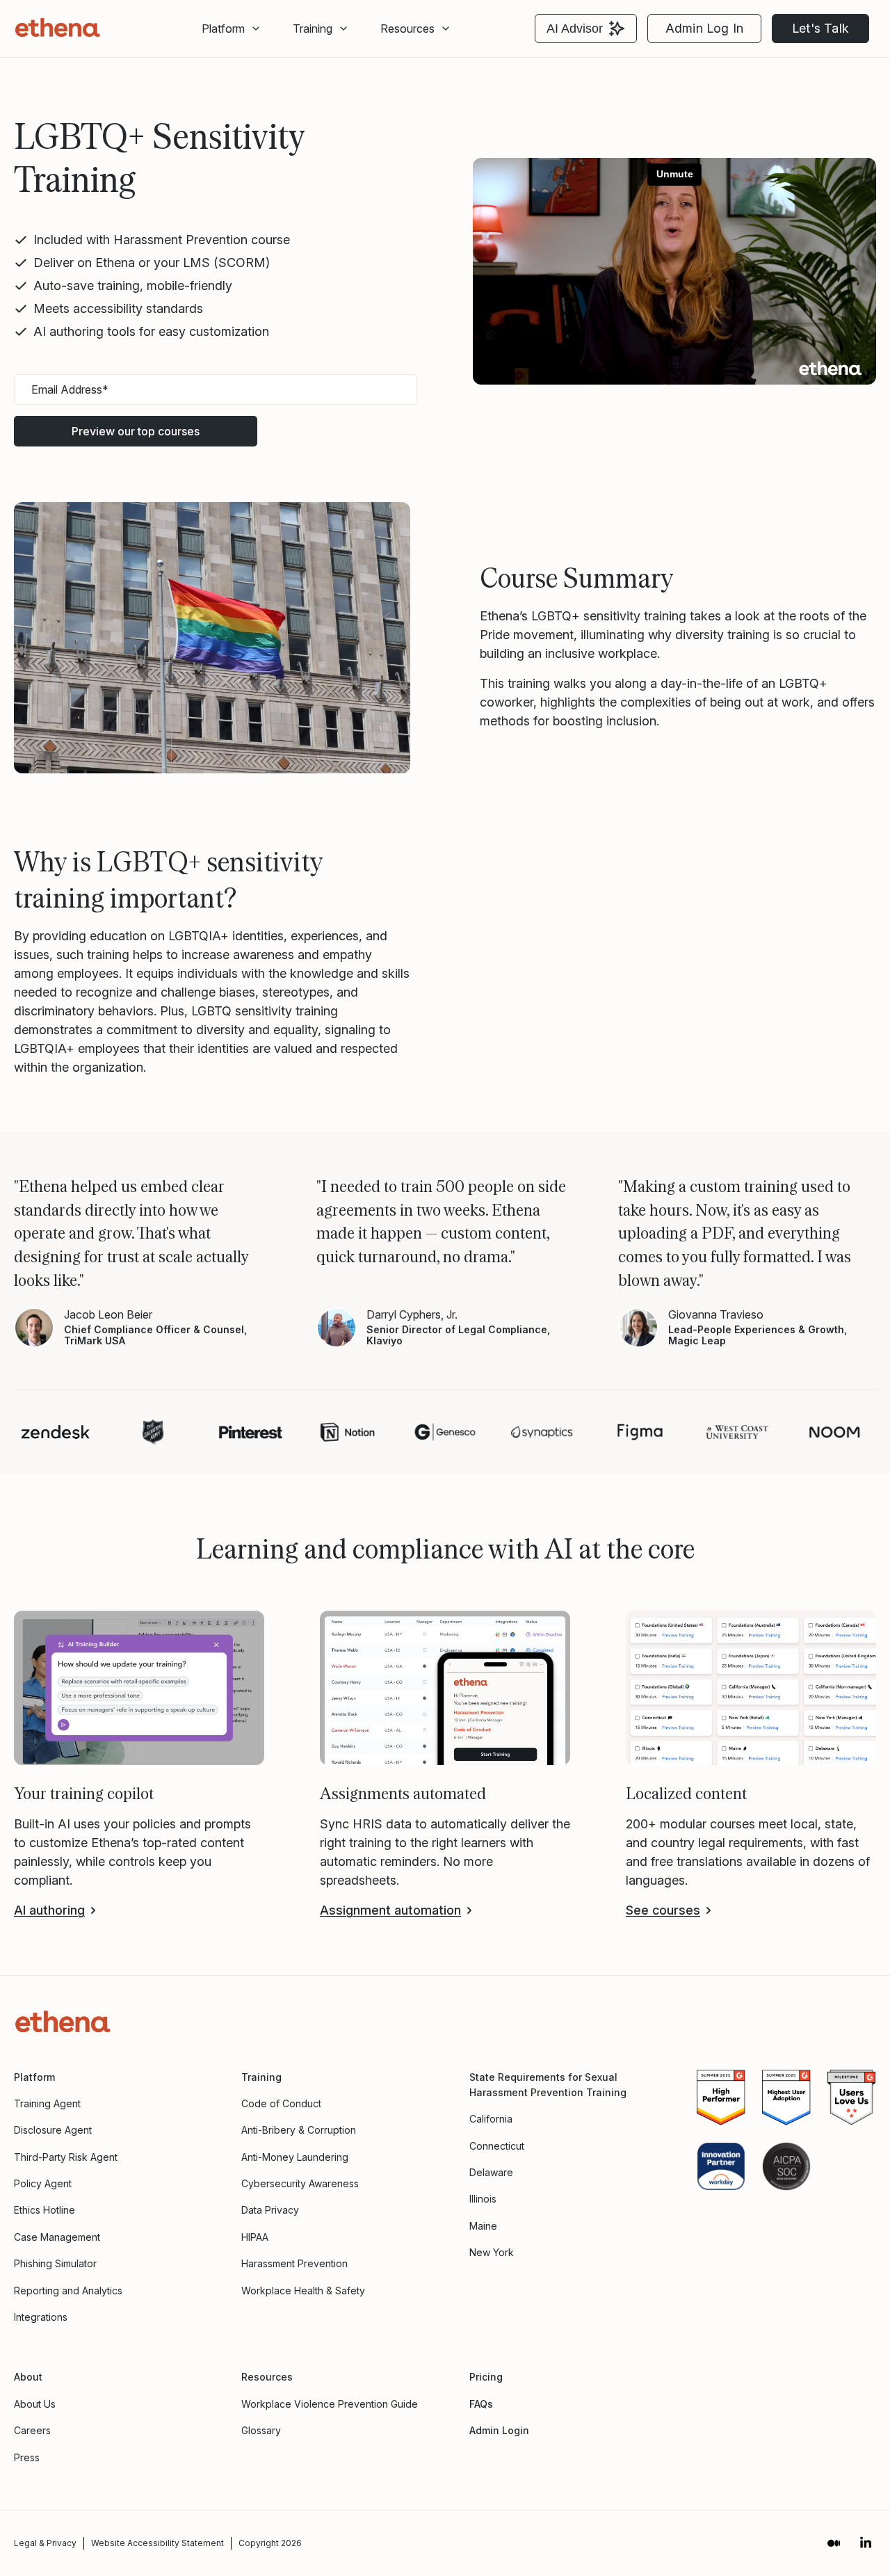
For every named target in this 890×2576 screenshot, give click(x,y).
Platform (223, 29)
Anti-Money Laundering (295, 2157)
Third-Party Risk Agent (66, 2157)
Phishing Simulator (55, 2263)
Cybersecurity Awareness (300, 2183)
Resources (407, 29)
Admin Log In (704, 28)
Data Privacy (270, 2210)
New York (492, 2252)
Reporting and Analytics (68, 2291)
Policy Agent (43, 2183)
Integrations (41, 2317)
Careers (32, 2430)
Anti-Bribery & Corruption (299, 2130)
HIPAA (255, 2237)
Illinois (483, 2199)
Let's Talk (820, 28)
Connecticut (497, 2146)
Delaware (491, 2172)
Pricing (486, 2377)
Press (27, 2457)
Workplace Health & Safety (303, 2291)
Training (261, 2077)
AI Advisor (575, 29)
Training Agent (47, 2103)
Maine (483, 2226)
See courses (663, 1910)
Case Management (57, 2237)
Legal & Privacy (45, 2543)
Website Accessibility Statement (157, 2543)
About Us (35, 2404)
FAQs (481, 2404)
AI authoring (49, 1910)
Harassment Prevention (294, 2263)
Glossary (261, 2430)
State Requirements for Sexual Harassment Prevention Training (548, 2085)
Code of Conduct (281, 2103)
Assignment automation (390, 1910)
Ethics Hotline (44, 2210)
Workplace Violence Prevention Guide (330, 2404)
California (491, 2119)
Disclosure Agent (53, 2130)
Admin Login (499, 2430)
